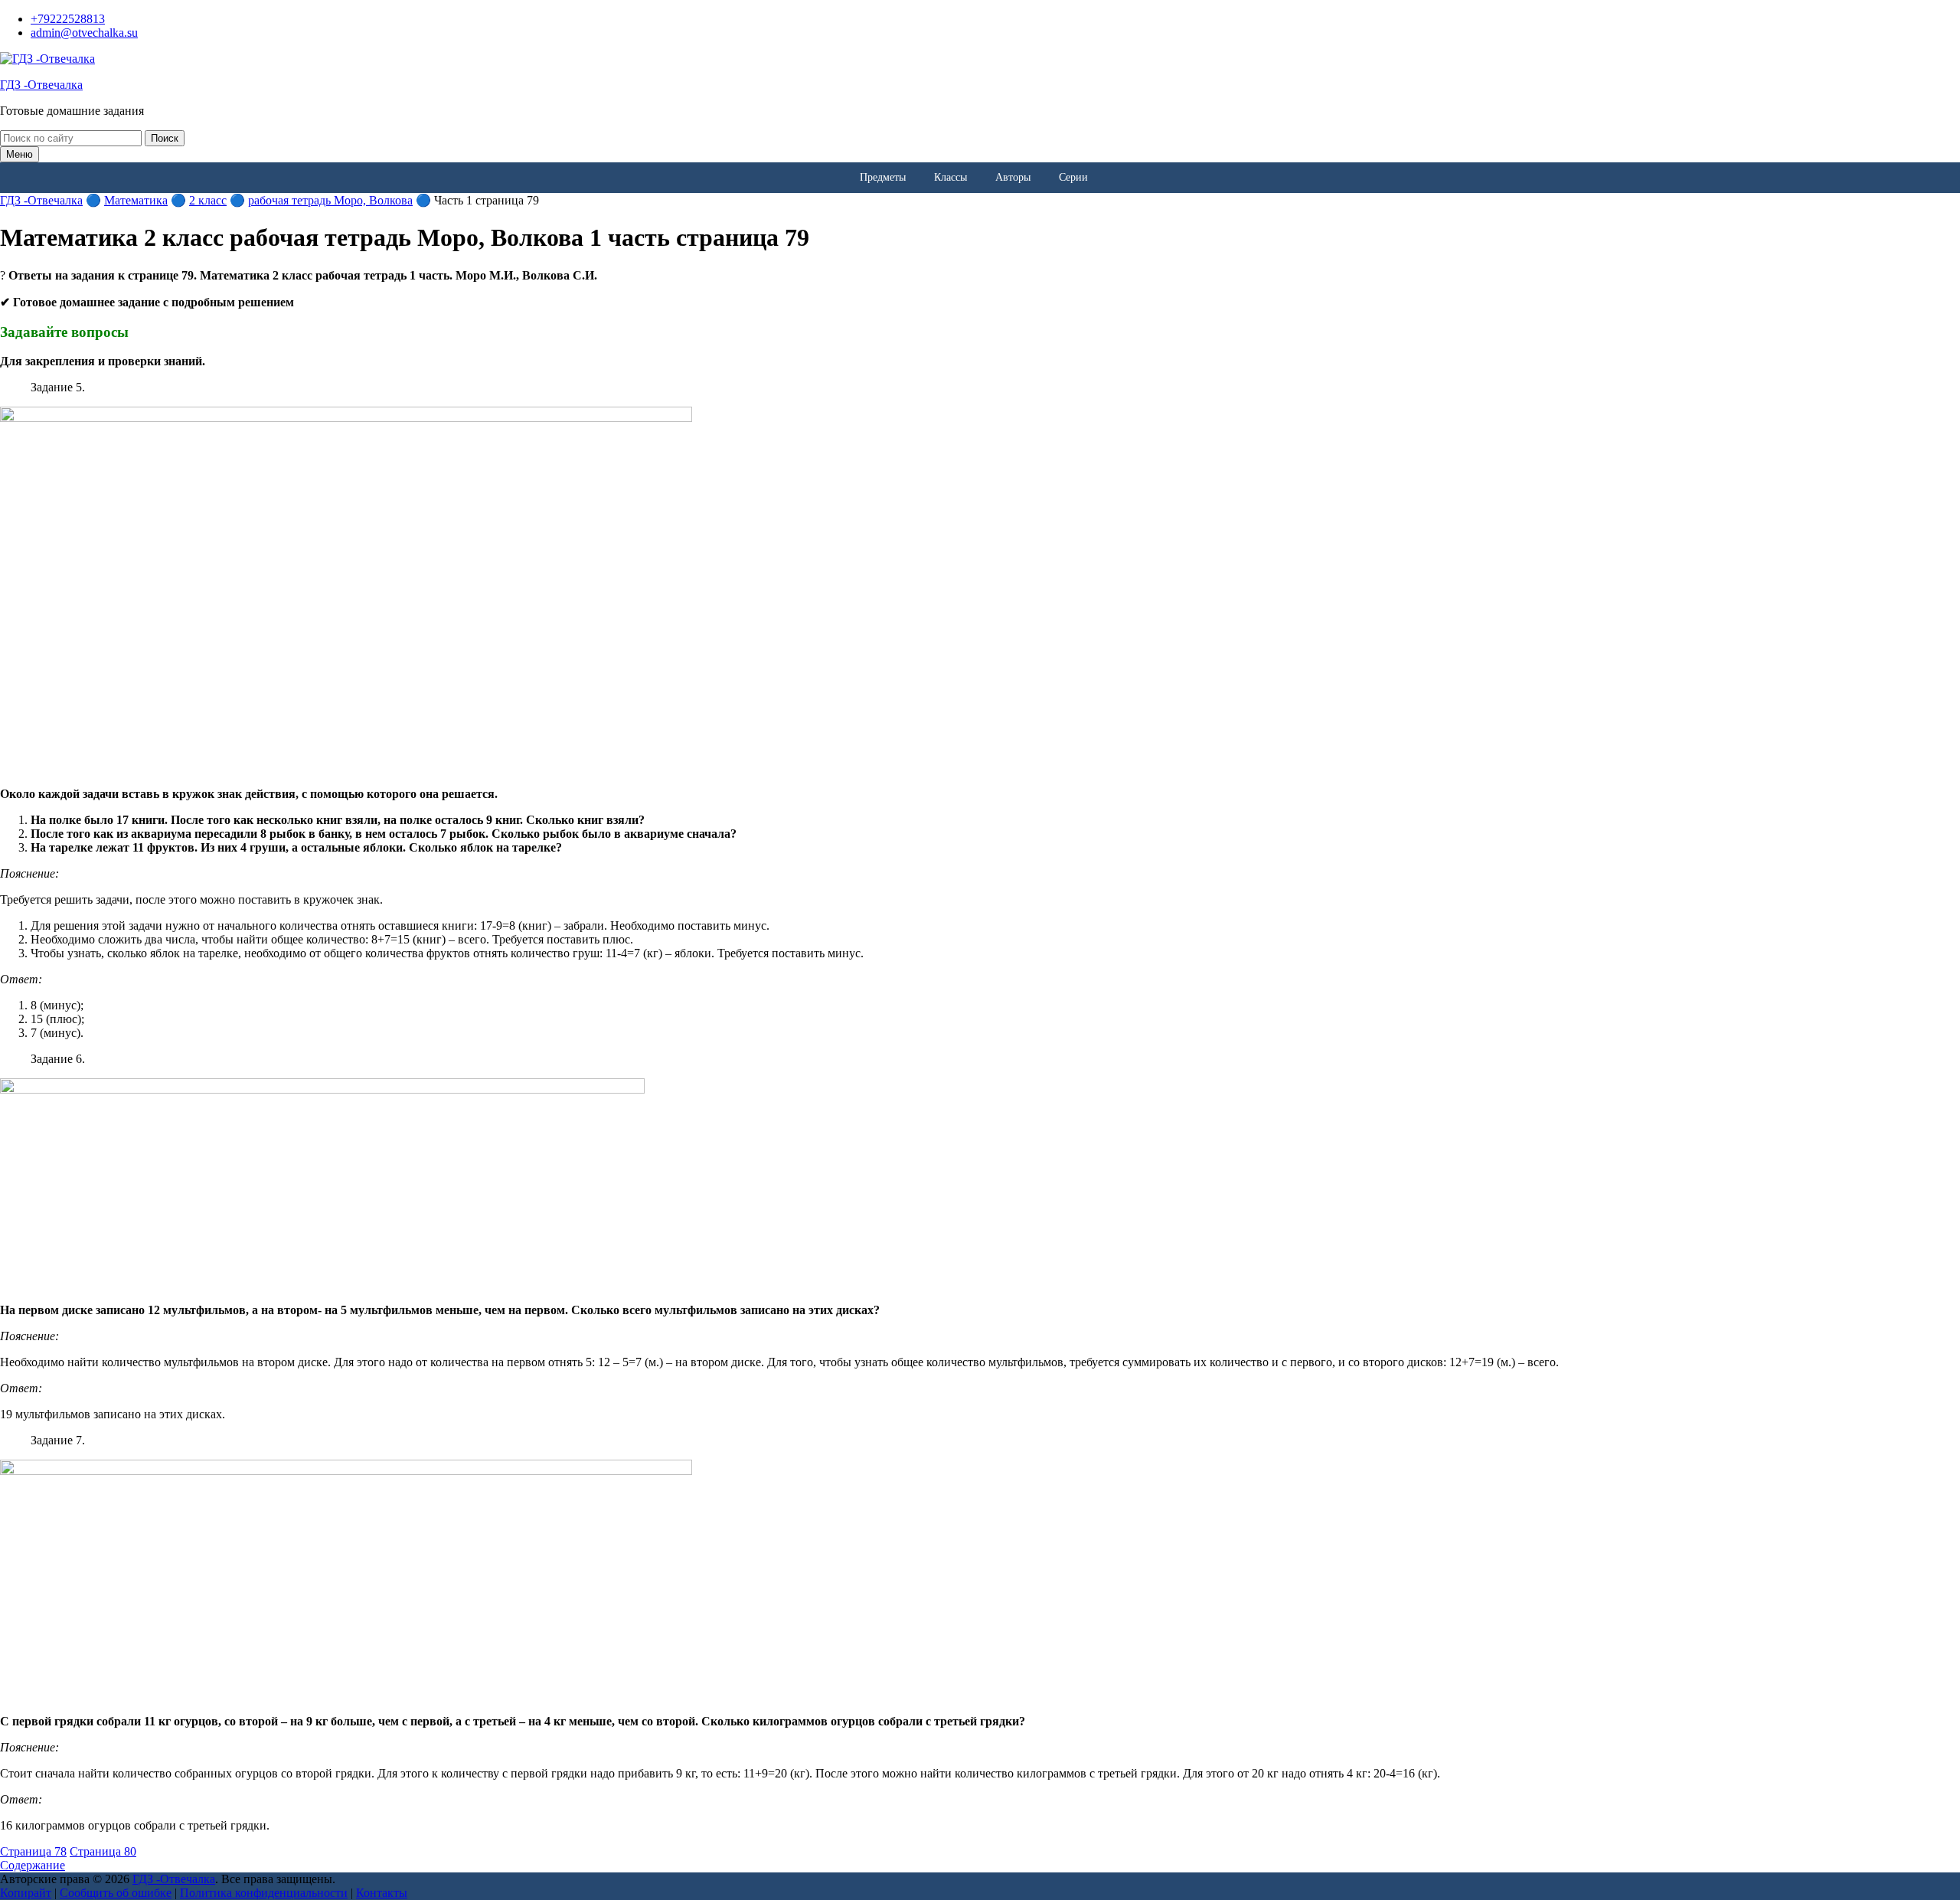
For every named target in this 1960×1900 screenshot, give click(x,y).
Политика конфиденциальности (264, 1893)
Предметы (883, 177)
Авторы (1013, 177)
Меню (20, 154)
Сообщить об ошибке (116, 1893)
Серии (1073, 177)
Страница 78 (33, 1851)
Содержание (33, 1865)
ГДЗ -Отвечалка (41, 85)
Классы (951, 177)
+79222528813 (68, 19)
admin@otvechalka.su (84, 33)
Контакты (382, 1893)
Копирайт (26, 1893)
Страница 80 (103, 1851)
